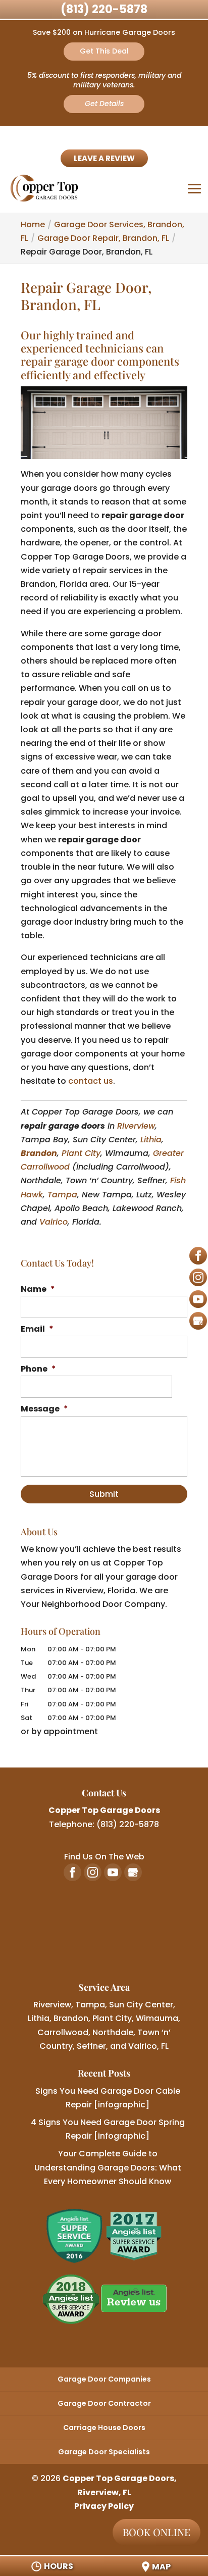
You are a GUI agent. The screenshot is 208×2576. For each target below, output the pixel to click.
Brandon (39, 1153)
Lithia (151, 1140)
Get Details (104, 104)
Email (37, 1329)
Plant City (81, 1153)
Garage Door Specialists (104, 2452)
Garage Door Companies (104, 2379)
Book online (157, 2532)
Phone (38, 1369)
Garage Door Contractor (104, 2403)
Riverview (136, 1126)
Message (44, 1409)
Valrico (54, 1222)
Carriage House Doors (104, 2428)
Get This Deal (104, 51)
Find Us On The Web (104, 1857)
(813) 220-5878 (104, 9)
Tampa (62, 1195)
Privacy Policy (104, 2506)
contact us (91, 1081)
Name (38, 1290)
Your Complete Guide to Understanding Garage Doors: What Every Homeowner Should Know (108, 2167)
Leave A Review (104, 158)
